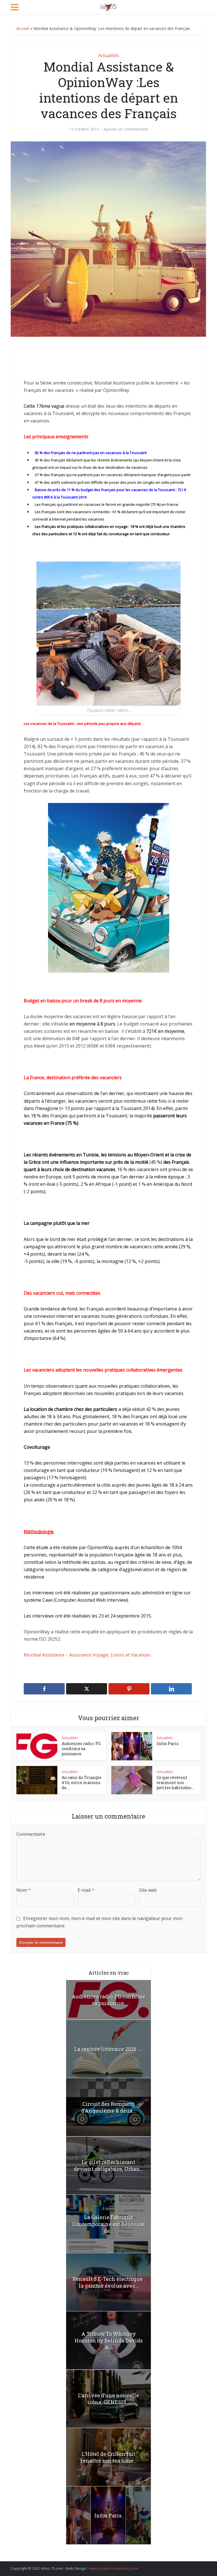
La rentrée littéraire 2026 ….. (109, 2049)
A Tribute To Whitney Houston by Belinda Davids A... (109, 2340)
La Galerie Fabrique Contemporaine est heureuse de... (109, 2224)
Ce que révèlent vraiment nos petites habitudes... (175, 1783)
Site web (148, 1890)
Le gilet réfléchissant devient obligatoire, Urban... (108, 2165)
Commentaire (31, 1834)
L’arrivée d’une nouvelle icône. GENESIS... (108, 2399)
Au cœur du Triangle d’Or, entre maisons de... (82, 1783)
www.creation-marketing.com (114, 2568)
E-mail (86, 1890)
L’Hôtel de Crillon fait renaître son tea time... (108, 2457)
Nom (23, 1890)
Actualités (109, 55)
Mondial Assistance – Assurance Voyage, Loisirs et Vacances (87, 1655)
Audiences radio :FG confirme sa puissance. (81, 1749)
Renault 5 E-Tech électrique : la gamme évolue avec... (109, 2282)
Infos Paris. (168, 1743)
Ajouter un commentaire (126, 129)
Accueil (23, 28)
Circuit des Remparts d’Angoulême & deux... (109, 2107)
